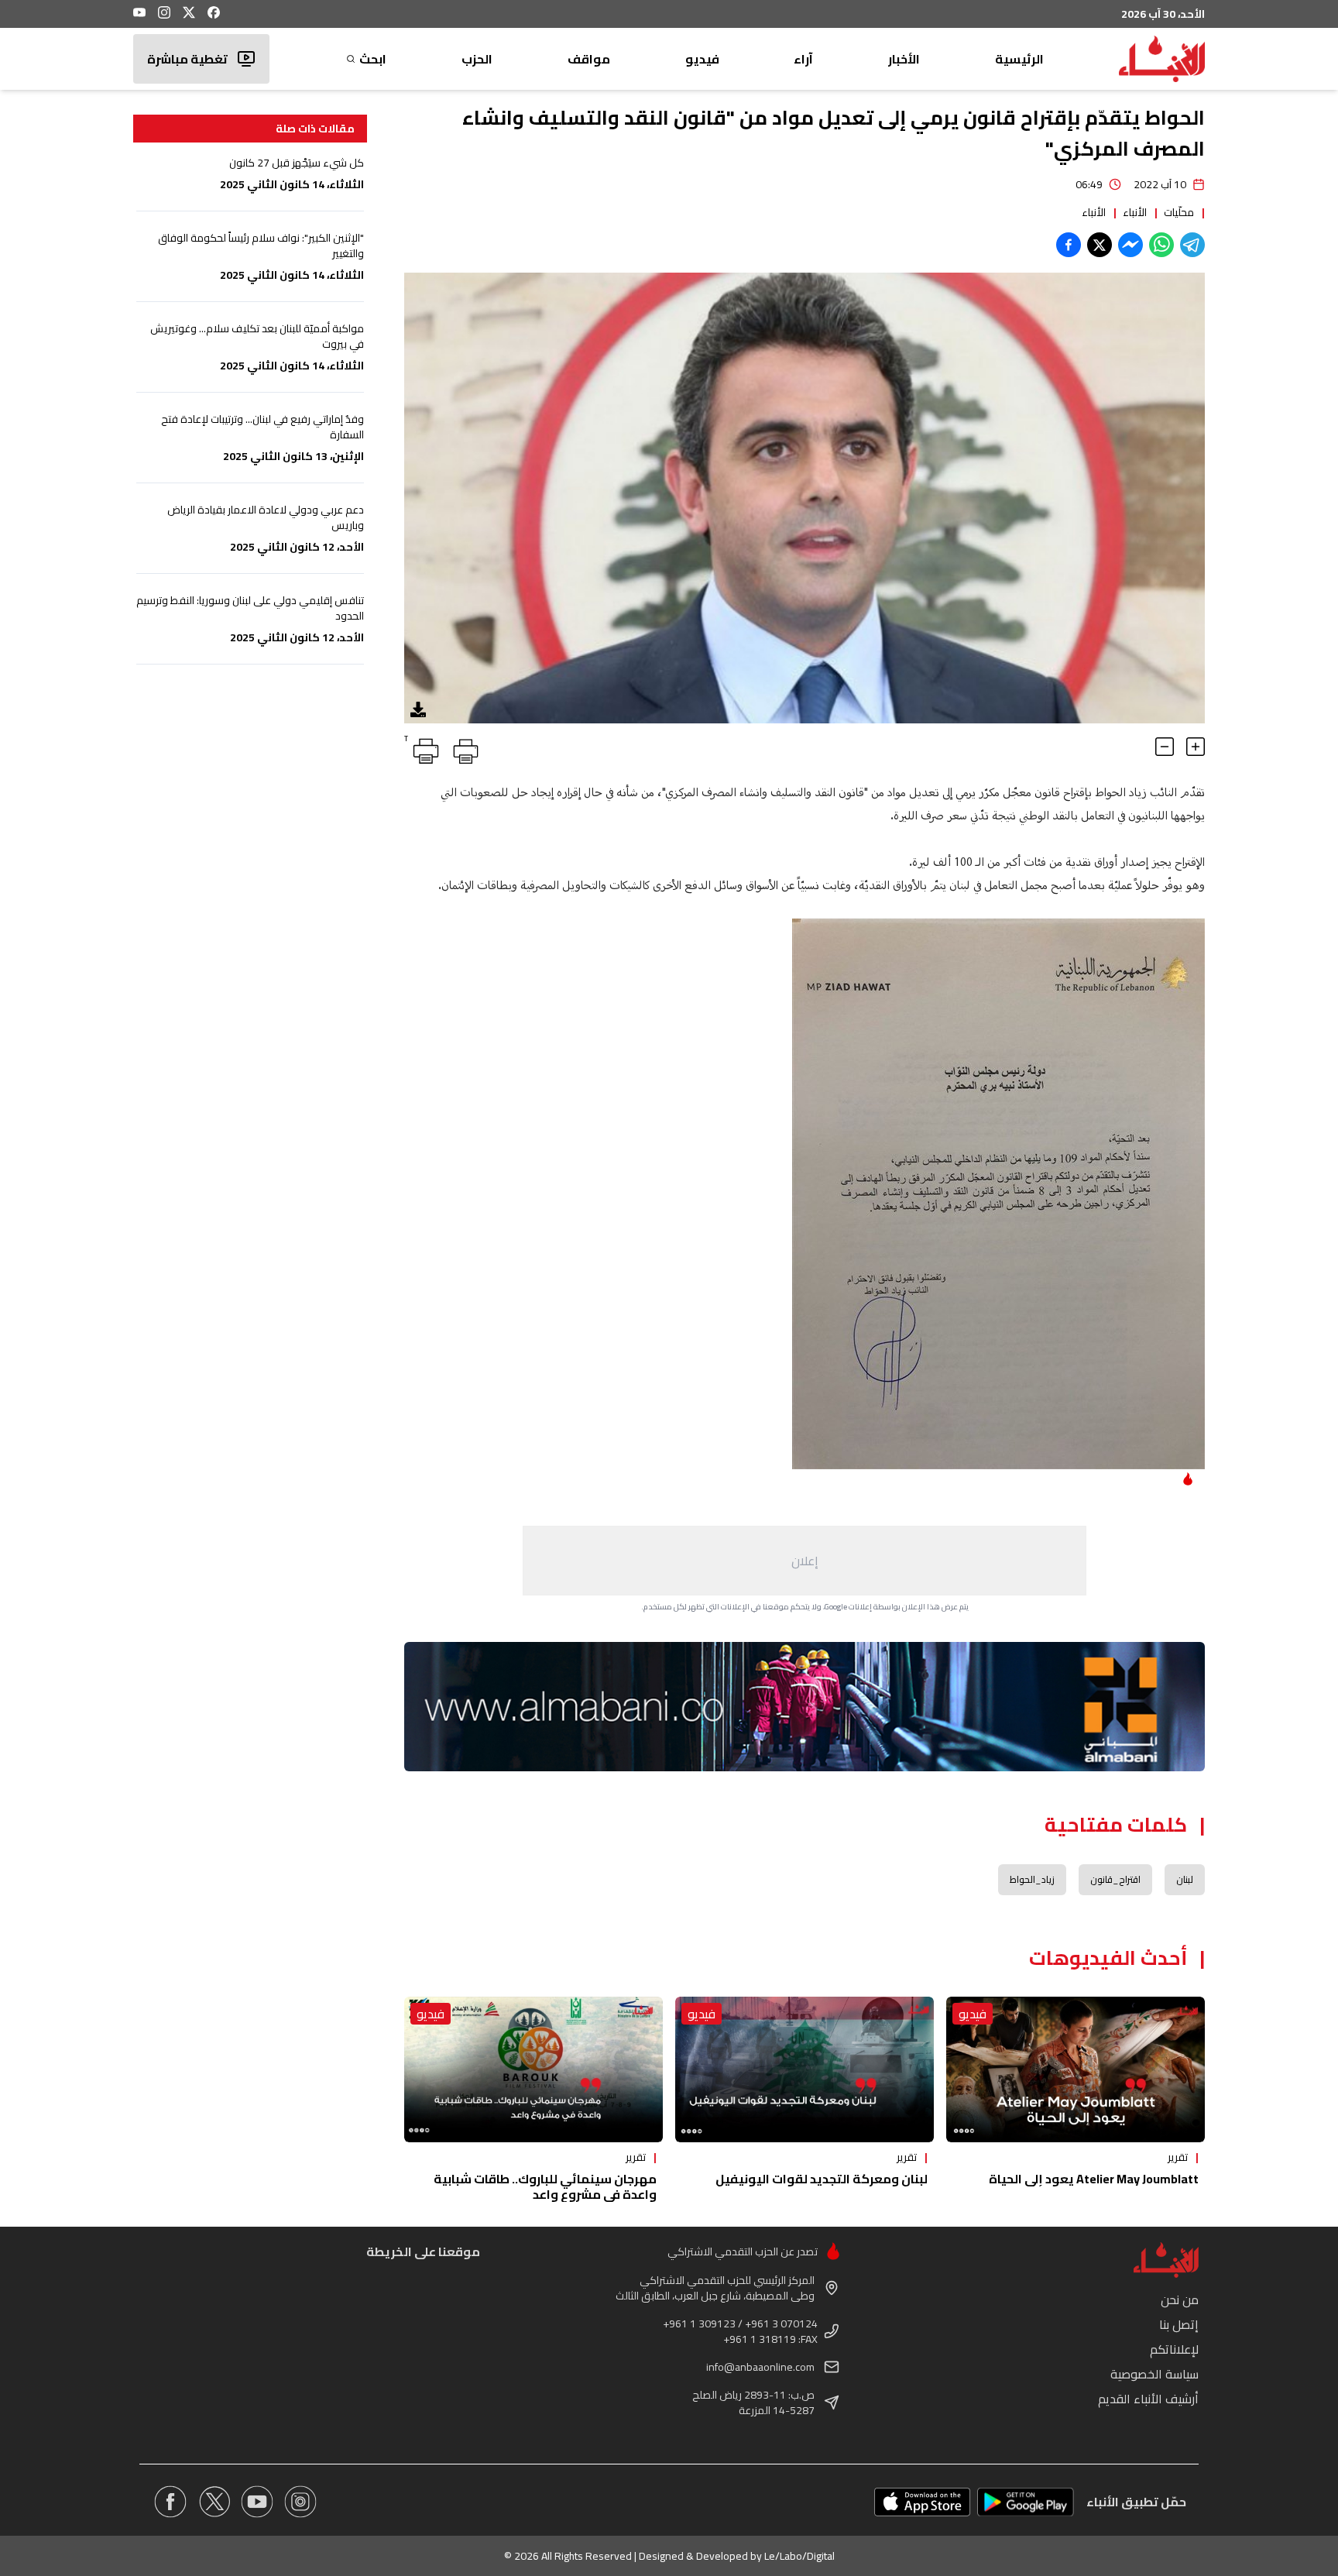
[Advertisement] (805, 1561)
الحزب (477, 59)
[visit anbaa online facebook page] (170, 2502)
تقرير (1178, 2157)
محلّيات (1179, 212)
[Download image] (418, 709)
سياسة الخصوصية (1154, 2374)
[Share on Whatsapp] (1161, 245)
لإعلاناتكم (1174, 2349)
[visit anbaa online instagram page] (300, 2502)
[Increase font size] (1196, 747)
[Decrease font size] (1165, 747)
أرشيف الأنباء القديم (1148, 2399)
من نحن (1180, 2300)
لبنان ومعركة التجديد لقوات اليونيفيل (822, 2179)
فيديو (702, 59)
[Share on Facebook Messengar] (1130, 245)
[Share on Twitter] (1100, 245)
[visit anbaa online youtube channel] (257, 2502)
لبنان (1185, 1879)
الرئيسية (1019, 59)
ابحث (373, 59)
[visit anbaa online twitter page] (214, 2502)
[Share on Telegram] (1192, 245)
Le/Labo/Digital (799, 2556)
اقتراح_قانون (1115, 1879)
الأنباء (1135, 212)
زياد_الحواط (1032, 1879)
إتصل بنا (1179, 2324)
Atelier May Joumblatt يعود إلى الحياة (1094, 2179)
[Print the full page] (463, 748)
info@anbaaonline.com (760, 2367)
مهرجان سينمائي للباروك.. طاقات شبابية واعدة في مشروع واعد (545, 2186)
